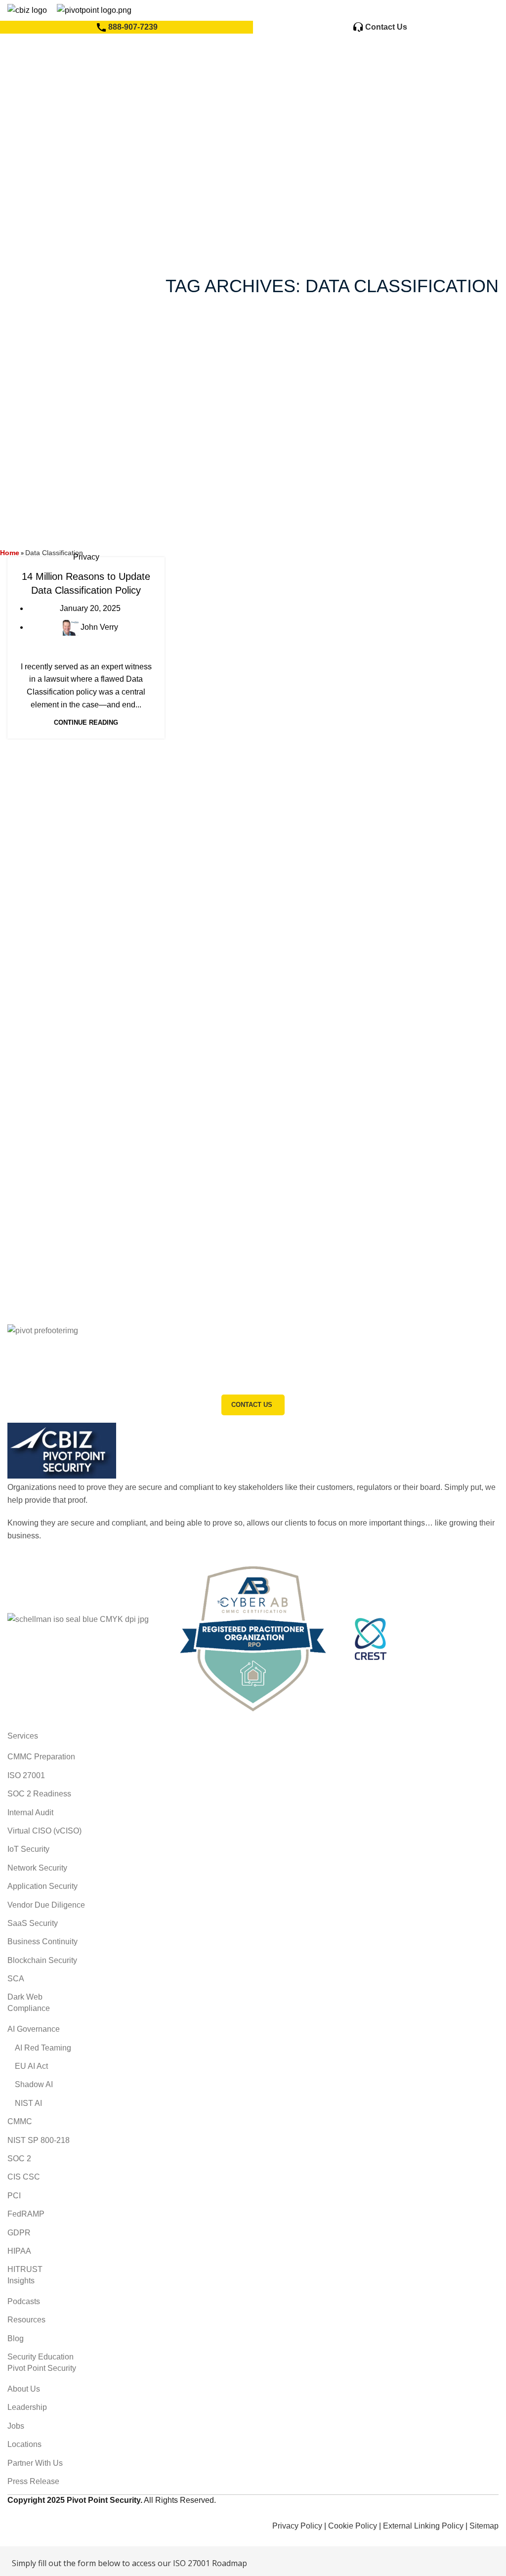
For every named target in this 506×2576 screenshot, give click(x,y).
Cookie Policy (353, 2526)
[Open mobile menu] (488, 10)
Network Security (37, 1868)
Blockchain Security (42, 1960)
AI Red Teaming (43, 2048)
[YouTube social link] (40, 2513)
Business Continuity (42, 1942)
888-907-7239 (133, 27)
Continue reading (86, 722)
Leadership (27, 2407)
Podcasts (24, 2301)
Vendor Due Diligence (46, 1905)
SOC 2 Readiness (39, 1794)
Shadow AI (34, 2084)
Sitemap (484, 2526)
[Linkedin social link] (52, 2513)
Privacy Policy (297, 2526)
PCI (14, 2196)
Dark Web (25, 1997)
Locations (24, 2444)
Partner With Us (35, 2463)
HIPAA (19, 2251)
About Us (24, 2389)
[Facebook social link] (14, 2513)
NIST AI (28, 2103)
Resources (26, 2320)
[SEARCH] (329, 70)
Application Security (42, 1886)
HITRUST (25, 2269)
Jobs (16, 2426)
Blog (16, 2338)
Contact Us (386, 27)
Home (10, 553)
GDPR (19, 2233)
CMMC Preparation (41, 1757)
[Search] (458, 10)
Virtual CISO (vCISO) (44, 1831)
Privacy (86, 557)
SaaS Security (33, 1923)
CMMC (20, 2121)
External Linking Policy (423, 2526)
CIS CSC (24, 2177)
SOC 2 (19, 2159)
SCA (16, 1979)
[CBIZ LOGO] (62, 1450)
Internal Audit (30, 1812)
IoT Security (28, 1849)
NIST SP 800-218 (39, 2140)
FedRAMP (26, 2214)
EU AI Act (31, 2066)
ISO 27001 (26, 1775)
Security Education (41, 2357)
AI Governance (34, 2029)
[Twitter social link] (27, 2513)
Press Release (33, 2481)
